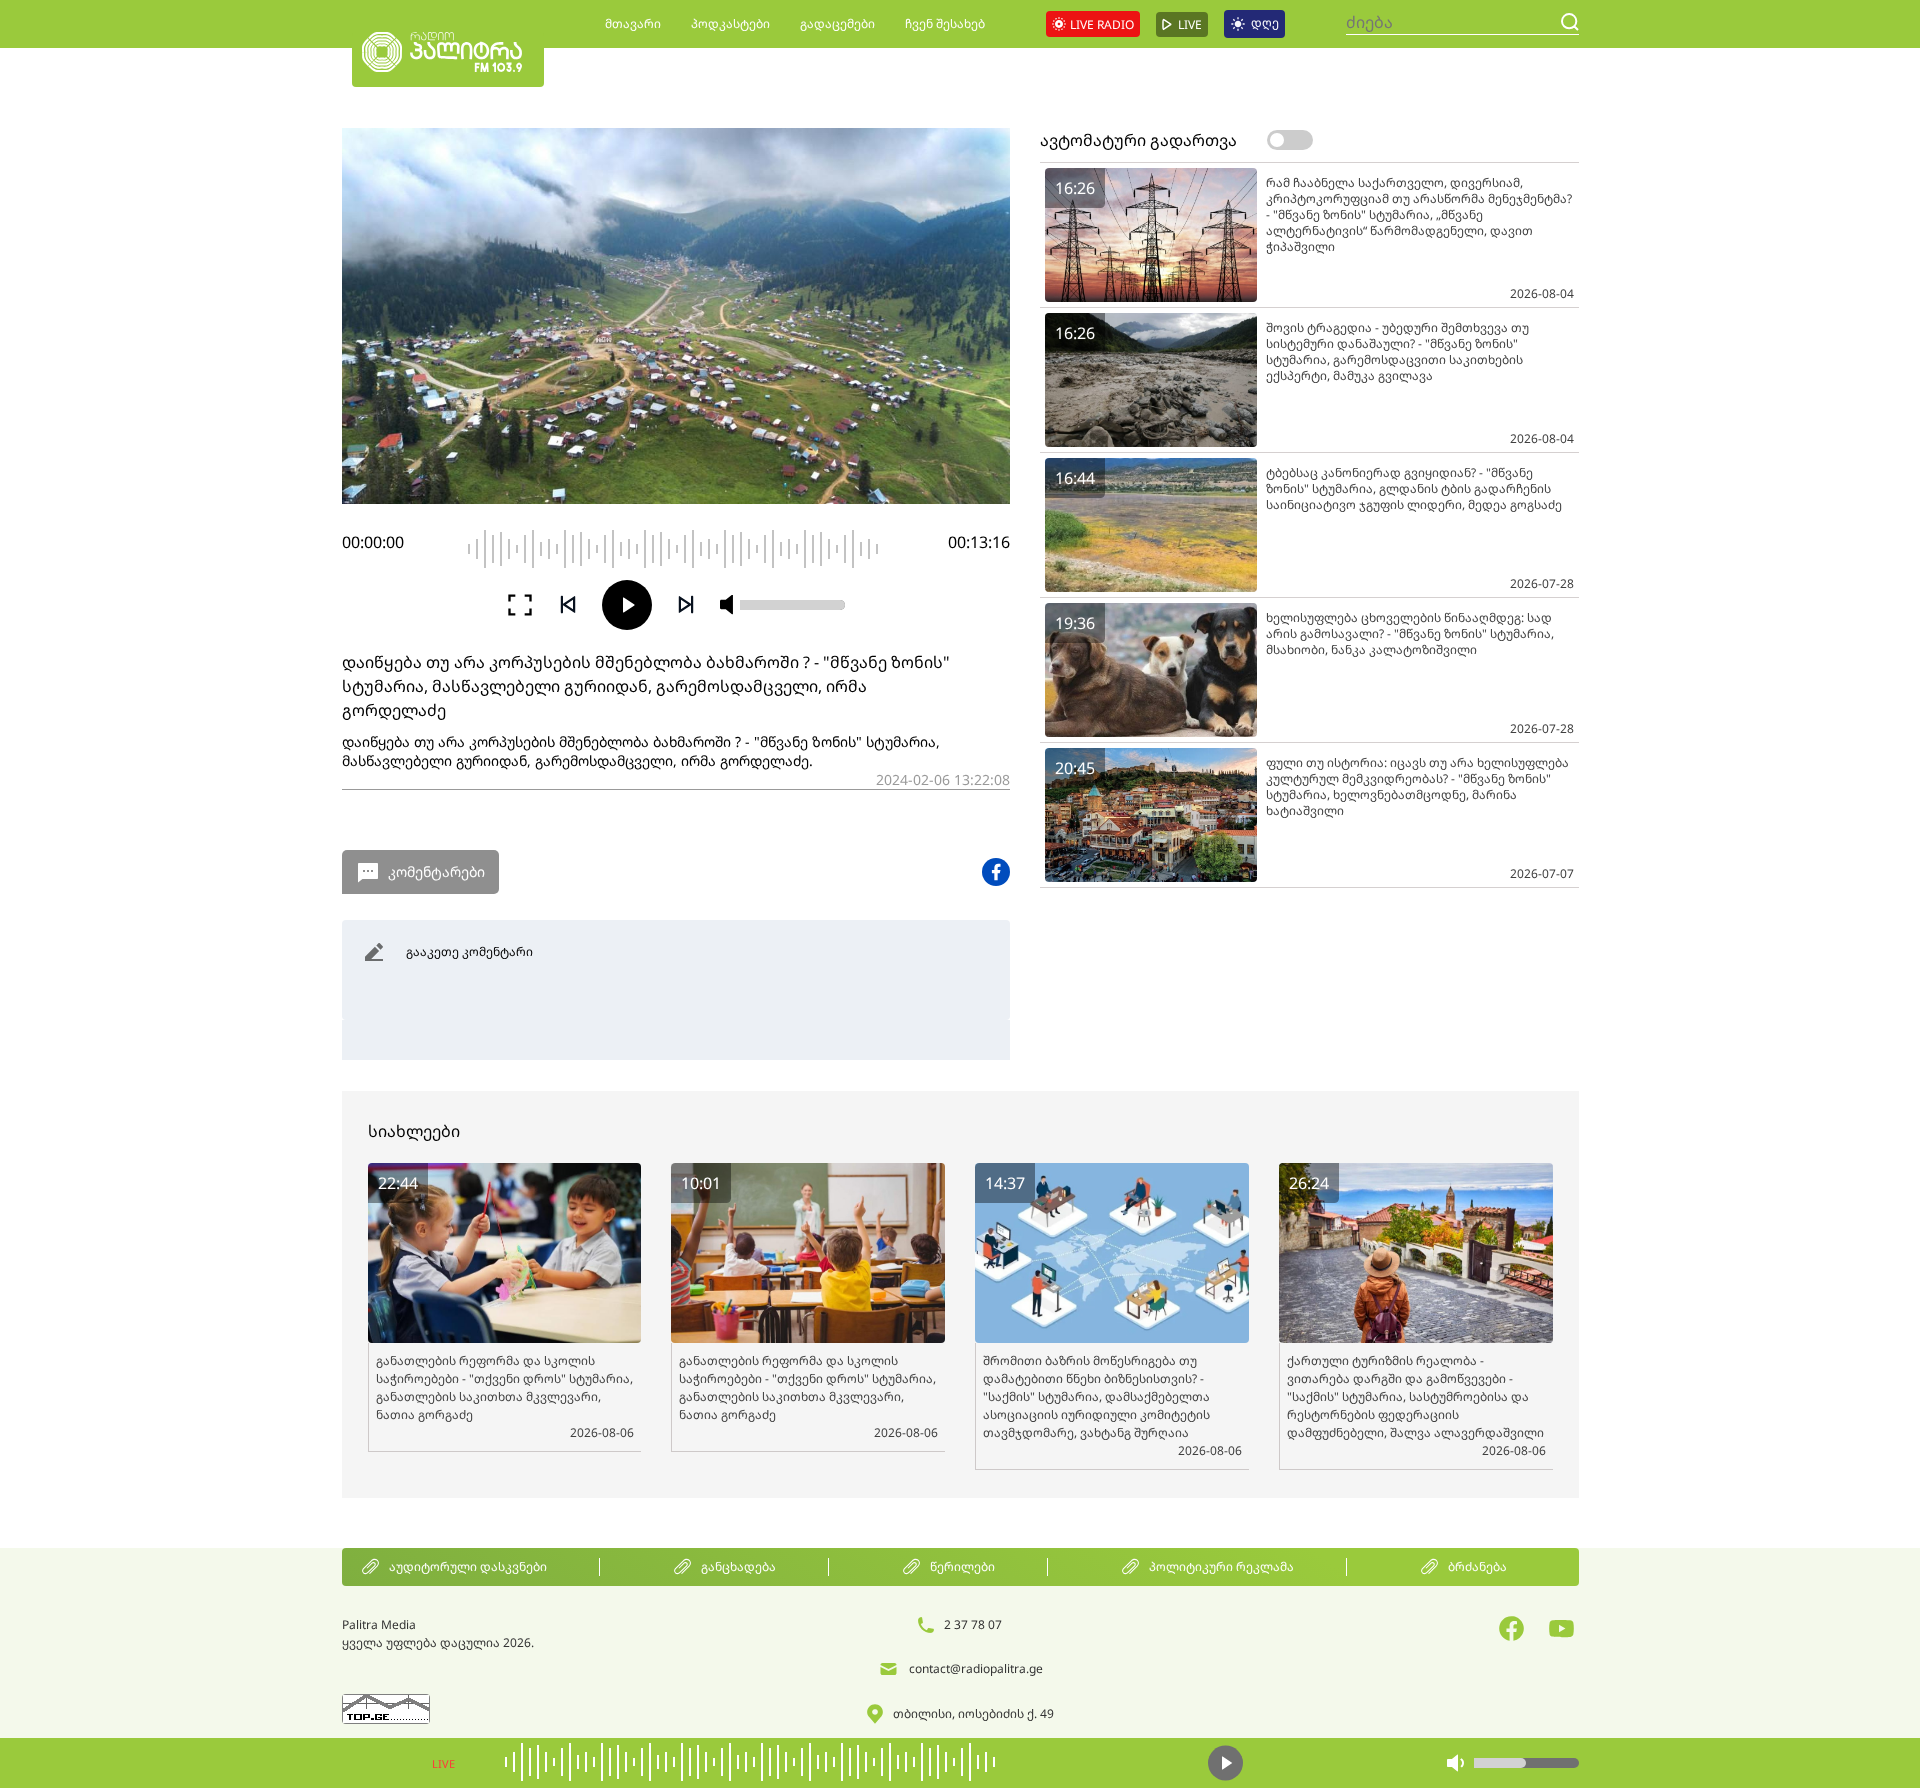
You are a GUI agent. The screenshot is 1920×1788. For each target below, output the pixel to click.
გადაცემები (837, 23)
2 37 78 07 (973, 1624)
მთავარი (633, 23)
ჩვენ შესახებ (945, 23)
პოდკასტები (730, 23)
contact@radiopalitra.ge (976, 1668)
